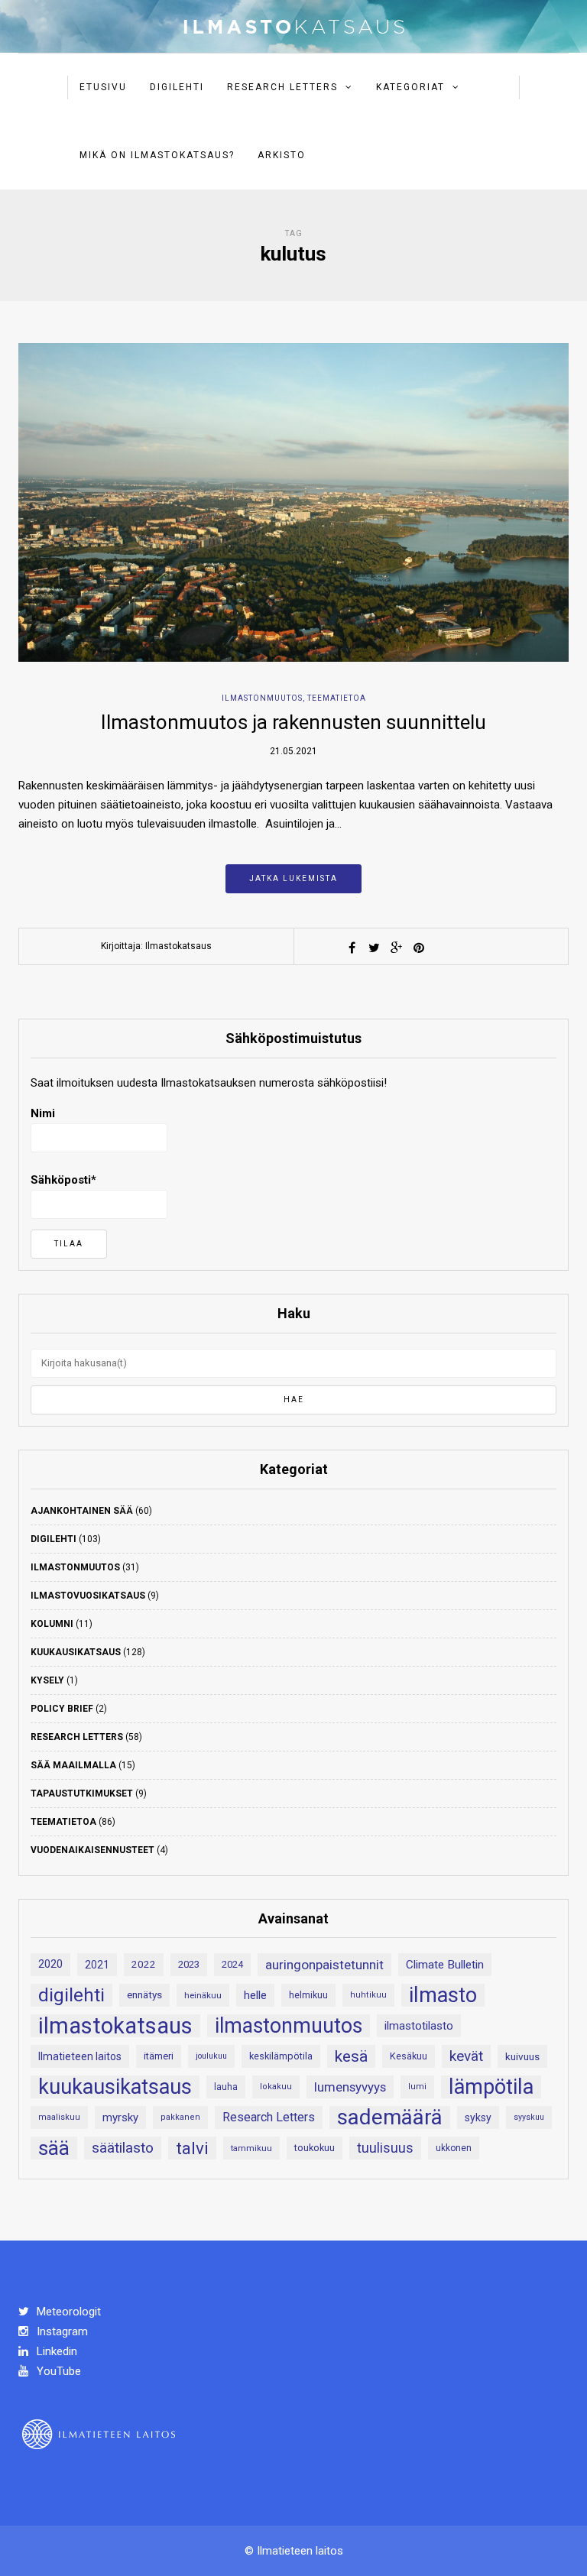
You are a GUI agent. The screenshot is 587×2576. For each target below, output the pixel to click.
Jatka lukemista (293, 878)
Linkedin (55, 2351)
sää (54, 2148)
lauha (226, 2087)
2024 (232, 1964)
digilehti (71, 1995)
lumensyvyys (350, 2087)
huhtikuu (368, 1995)
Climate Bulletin (445, 1965)
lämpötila (491, 2087)
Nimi (43, 1113)
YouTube (57, 2371)
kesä (351, 2056)
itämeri (159, 2056)
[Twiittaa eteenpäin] (375, 948)
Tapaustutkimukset (82, 1793)
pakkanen (180, 2117)
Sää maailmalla (73, 1765)
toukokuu (315, 2148)
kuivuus (522, 2056)
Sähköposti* (63, 1180)
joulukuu (211, 2056)
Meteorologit (67, 2312)
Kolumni (52, 1624)
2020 (50, 1964)
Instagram (61, 2331)
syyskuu (529, 2117)
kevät (466, 2056)
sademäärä (390, 2118)
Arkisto (282, 155)
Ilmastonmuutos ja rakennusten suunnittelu (293, 722)
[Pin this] (419, 948)
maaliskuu (59, 2117)
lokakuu (276, 2087)
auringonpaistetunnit (324, 1965)
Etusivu (103, 87)
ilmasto (443, 1995)
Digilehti (177, 87)
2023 (189, 1964)
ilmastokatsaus (115, 2026)
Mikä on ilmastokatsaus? (157, 155)
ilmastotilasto (419, 2026)
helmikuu (308, 1995)
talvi (192, 2148)
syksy (478, 2118)
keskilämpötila (281, 2056)
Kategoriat (410, 87)
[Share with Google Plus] (397, 948)
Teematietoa (337, 698)
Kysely (47, 1680)
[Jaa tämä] (352, 948)
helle (255, 1995)
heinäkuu (203, 1995)
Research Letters (282, 87)
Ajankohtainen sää (82, 1511)
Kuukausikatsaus (76, 1652)
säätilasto (123, 2148)
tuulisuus (385, 2148)
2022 (144, 1964)
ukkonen (454, 2148)
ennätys (144, 1995)
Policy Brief (62, 1709)
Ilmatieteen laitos (80, 2056)
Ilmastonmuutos (262, 698)
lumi (417, 2087)
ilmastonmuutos (289, 2026)
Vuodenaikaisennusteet (92, 1850)
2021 (97, 1965)
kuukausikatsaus (115, 2087)
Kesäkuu (409, 2056)
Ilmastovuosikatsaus (88, 1596)
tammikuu (251, 2148)
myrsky (120, 2118)
